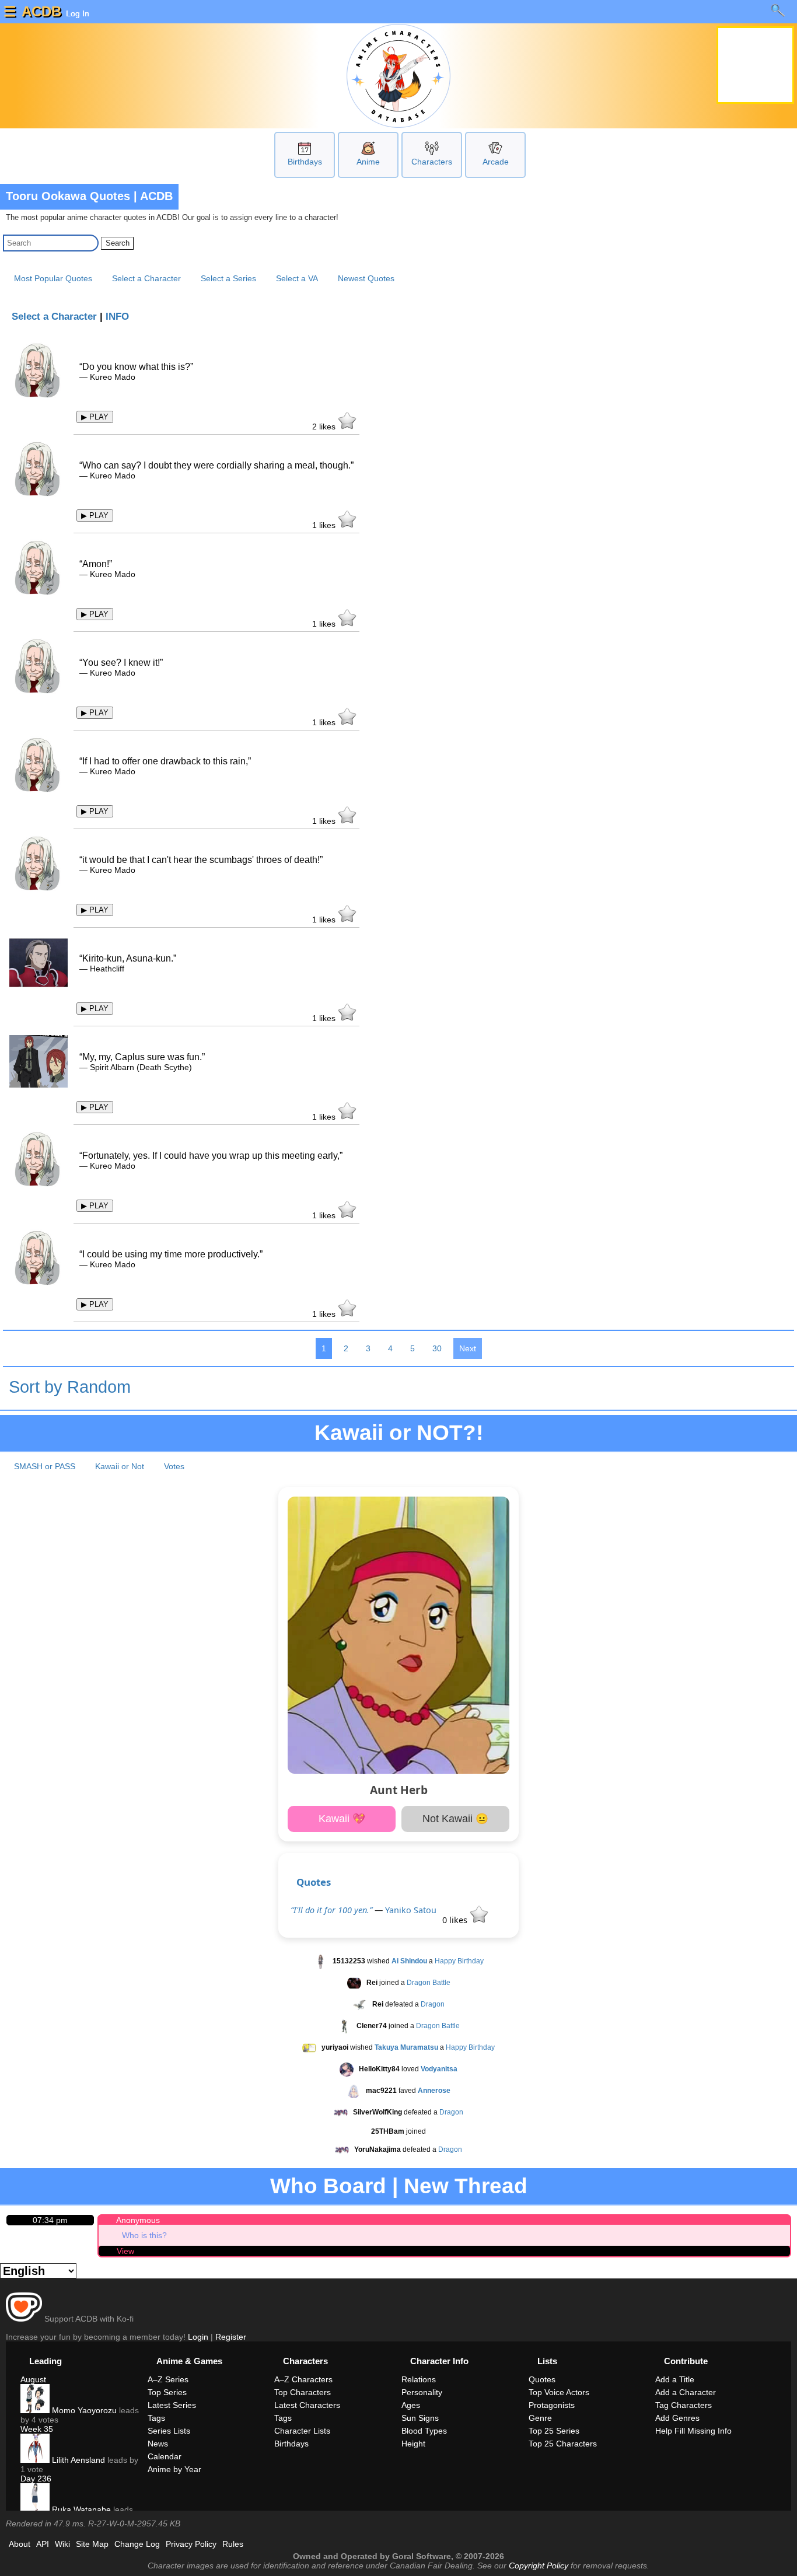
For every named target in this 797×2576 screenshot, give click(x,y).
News (158, 2444)
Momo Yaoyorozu (83, 2410)
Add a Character (686, 2392)
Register (231, 2337)
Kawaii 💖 (342, 1819)
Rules (233, 2544)
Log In (76, 13)
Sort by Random (70, 1387)
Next (468, 1348)
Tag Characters (684, 2405)
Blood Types (424, 2431)
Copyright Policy (539, 2565)
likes (325, 427)
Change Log (137, 2544)
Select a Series (228, 278)
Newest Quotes (366, 278)
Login (198, 2337)
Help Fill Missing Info (693, 2431)
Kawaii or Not (120, 1466)
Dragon (433, 2004)
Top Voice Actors (559, 2392)
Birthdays (305, 162)
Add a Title (675, 2379)
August (33, 2379)
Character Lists (302, 2431)
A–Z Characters (303, 2379)
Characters (432, 162)
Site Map (92, 2544)
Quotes (314, 1882)
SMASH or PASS (45, 1466)
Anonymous (138, 2220)
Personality (422, 2392)
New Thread (466, 2186)
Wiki (62, 2544)
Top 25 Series (554, 2431)
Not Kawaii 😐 (455, 1819)
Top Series (167, 2392)
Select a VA (297, 278)
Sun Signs (420, 2418)
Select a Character (146, 278)
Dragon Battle (429, 1983)
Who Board (328, 2186)
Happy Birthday (459, 1961)
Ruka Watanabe (80, 2509)
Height (413, 2444)
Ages (411, 2405)
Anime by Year (174, 2469)
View (125, 2251)
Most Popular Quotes (53, 278)
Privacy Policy (191, 2544)
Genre (540, 2418)
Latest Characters (307, 2405)
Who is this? (144, 2235)
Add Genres (677, 2418)
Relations (419, 2379)
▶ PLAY (95, 417)
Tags (156, 2418)
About (20, 2544)
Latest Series (172, 2405)
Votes (174, 1466)
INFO (117, 317)
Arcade (496, 162)
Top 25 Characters (563, 2444)
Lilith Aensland (77, 2460)
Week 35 (37, 2429)
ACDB (41, 11)
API (43, 2544)
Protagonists (552, 2405)
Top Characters (303, 2392)
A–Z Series (168, 2379)
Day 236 (36, 2479)
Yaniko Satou (411, 1910)
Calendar (165, 2456)
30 (437, 1348)
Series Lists (169, 2431)
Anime (368, 162)
